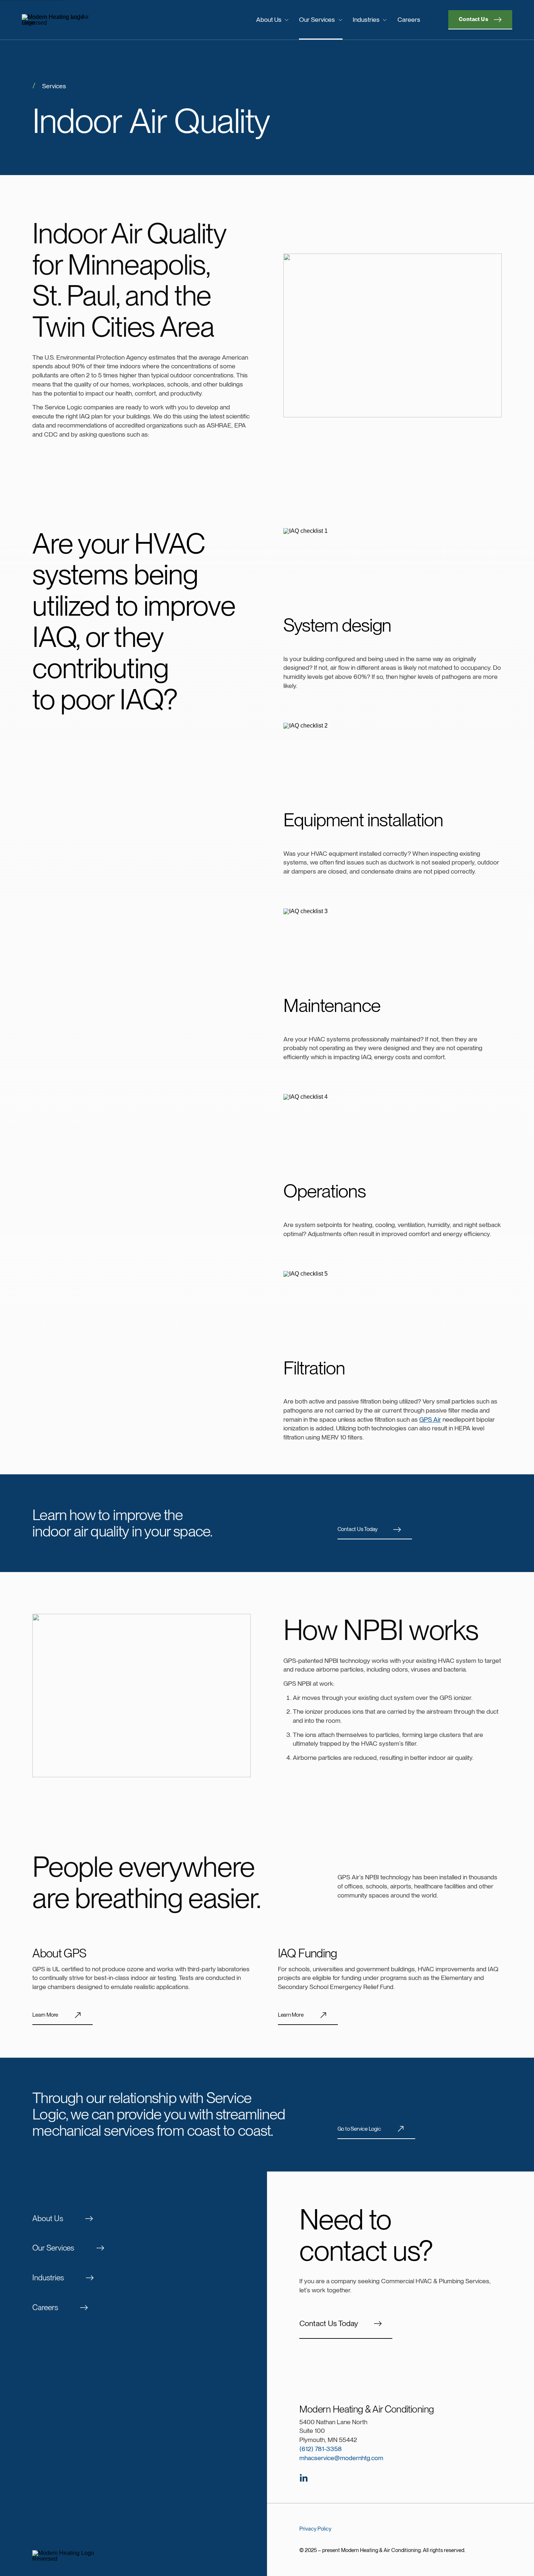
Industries (366, 19)
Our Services (317, 19)
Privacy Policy (315, 2529)
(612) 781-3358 (321, 2449)
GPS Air (430, 1419)
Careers (409, 19)
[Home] (78, 20)
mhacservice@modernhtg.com (341, 2458)
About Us (269, 19)
